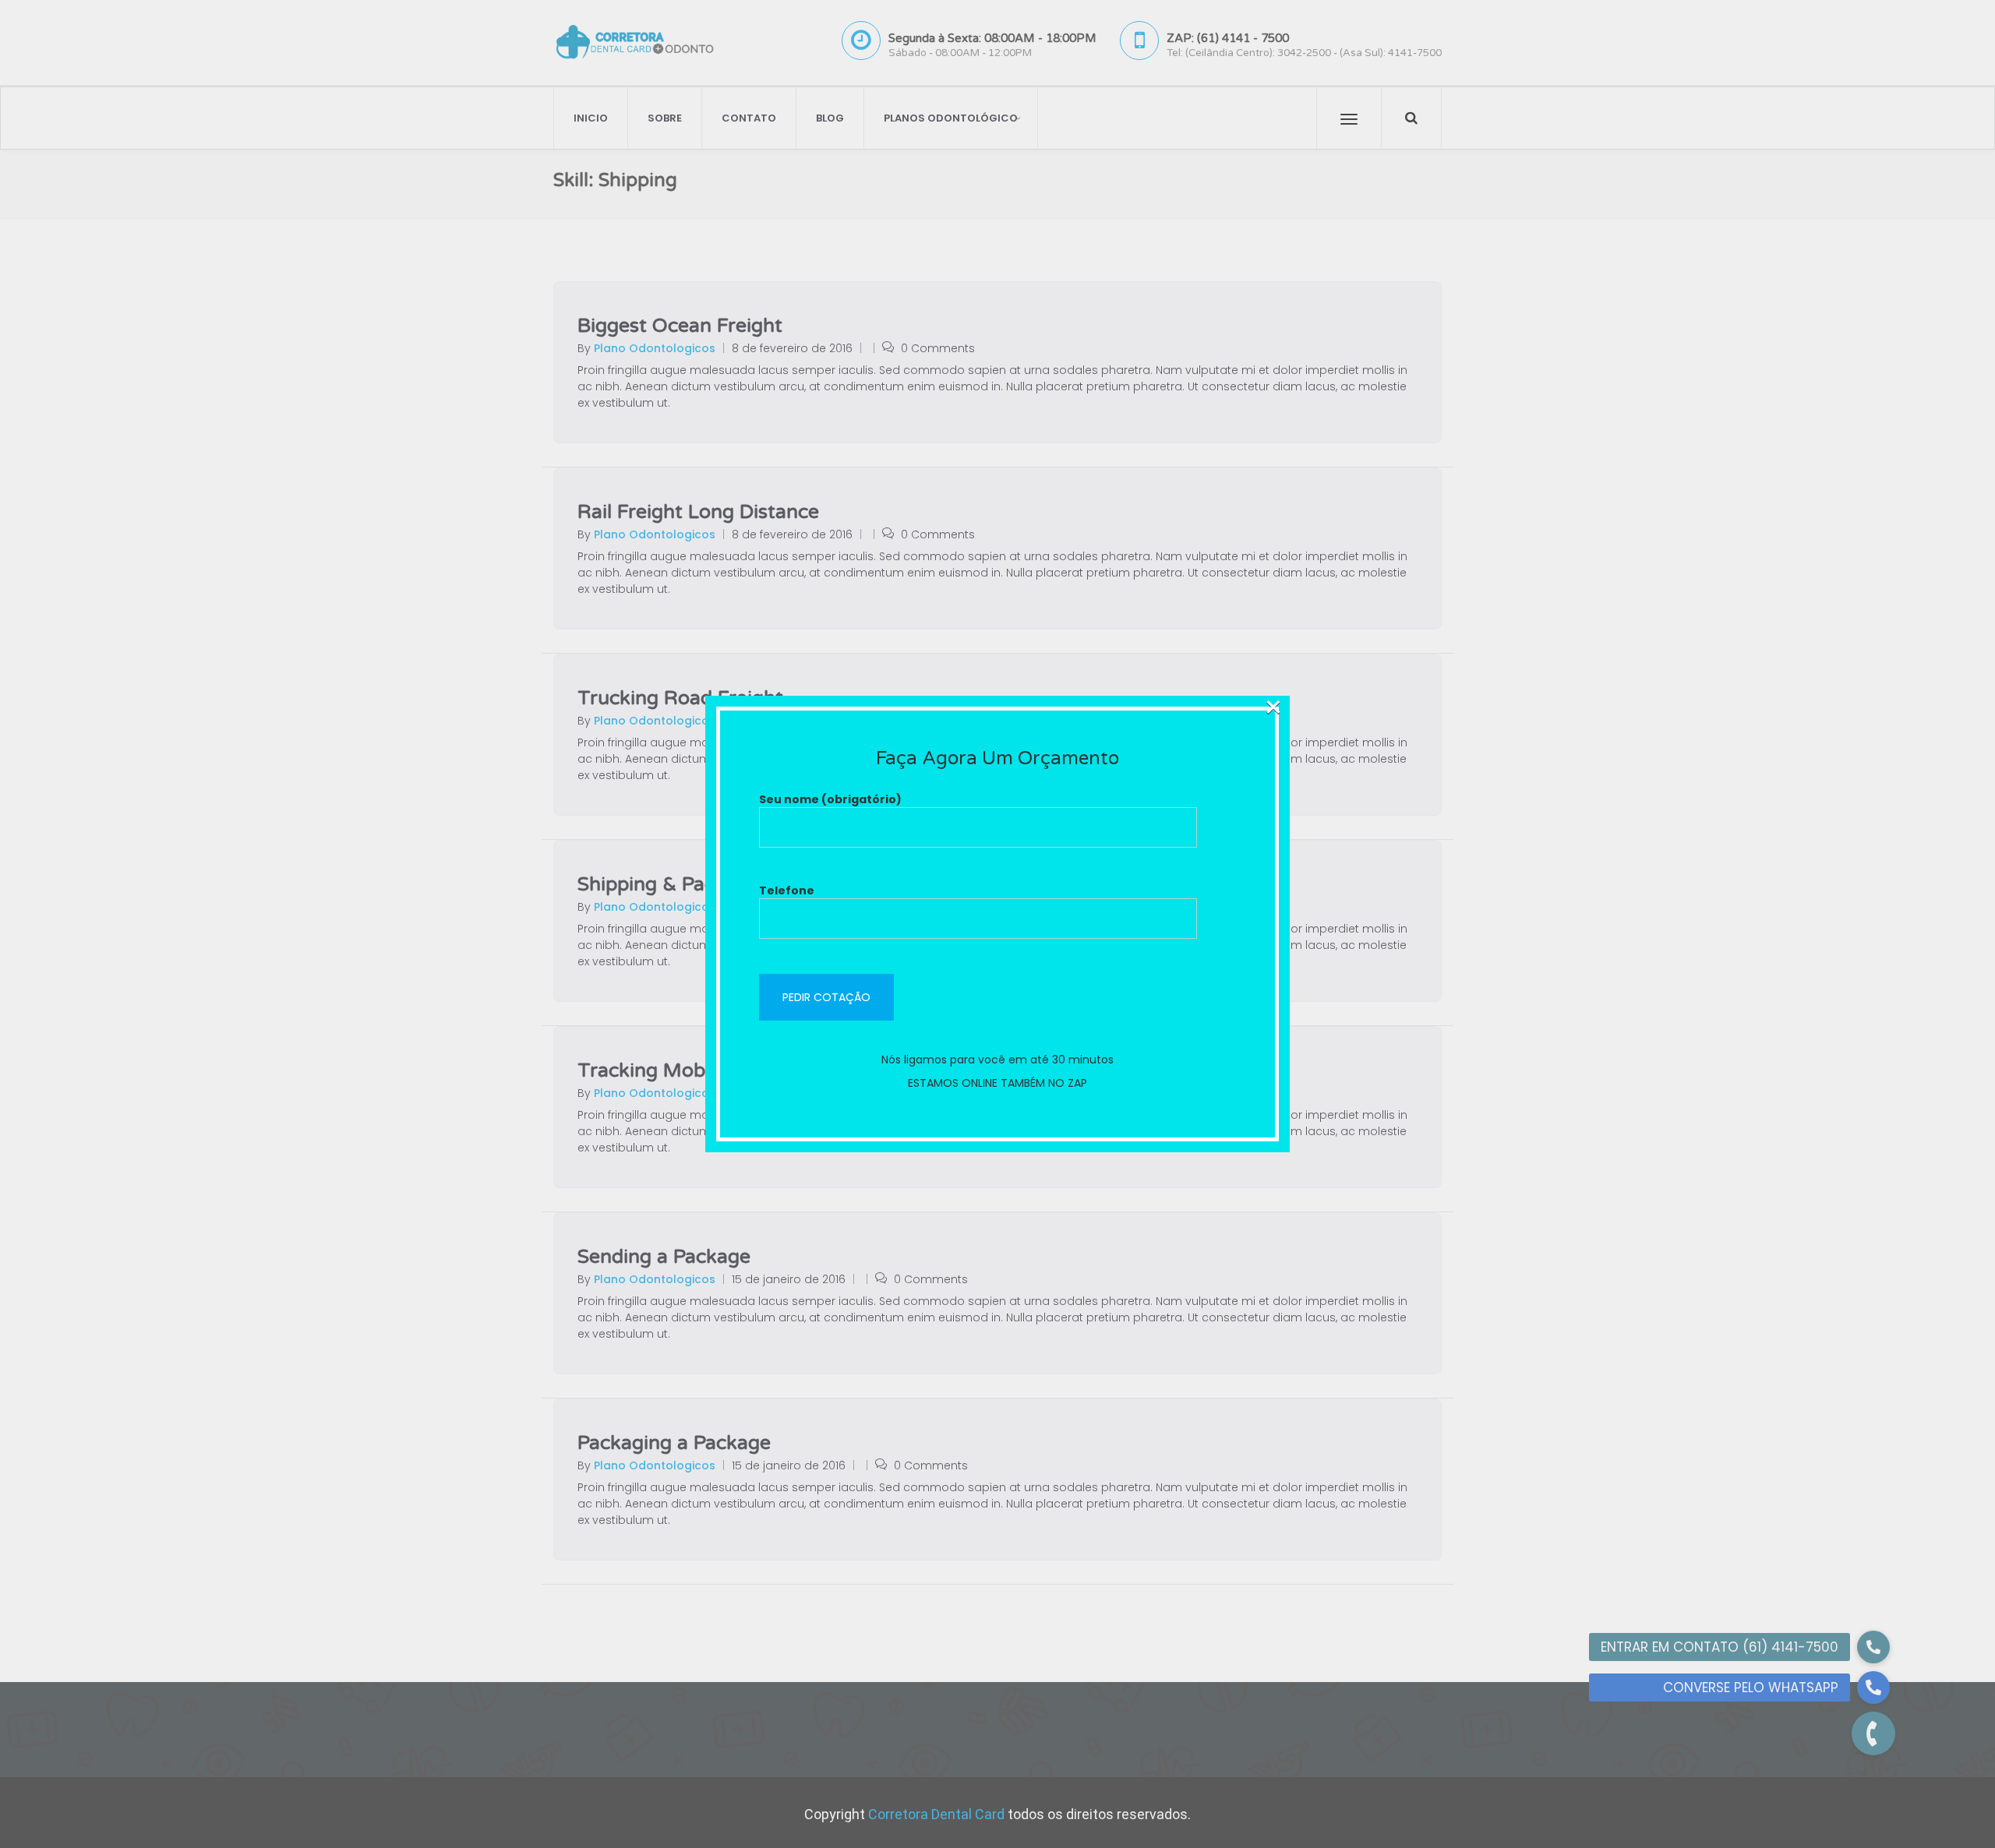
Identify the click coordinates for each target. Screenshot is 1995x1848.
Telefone (787, 890)
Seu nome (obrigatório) (830, 799)
